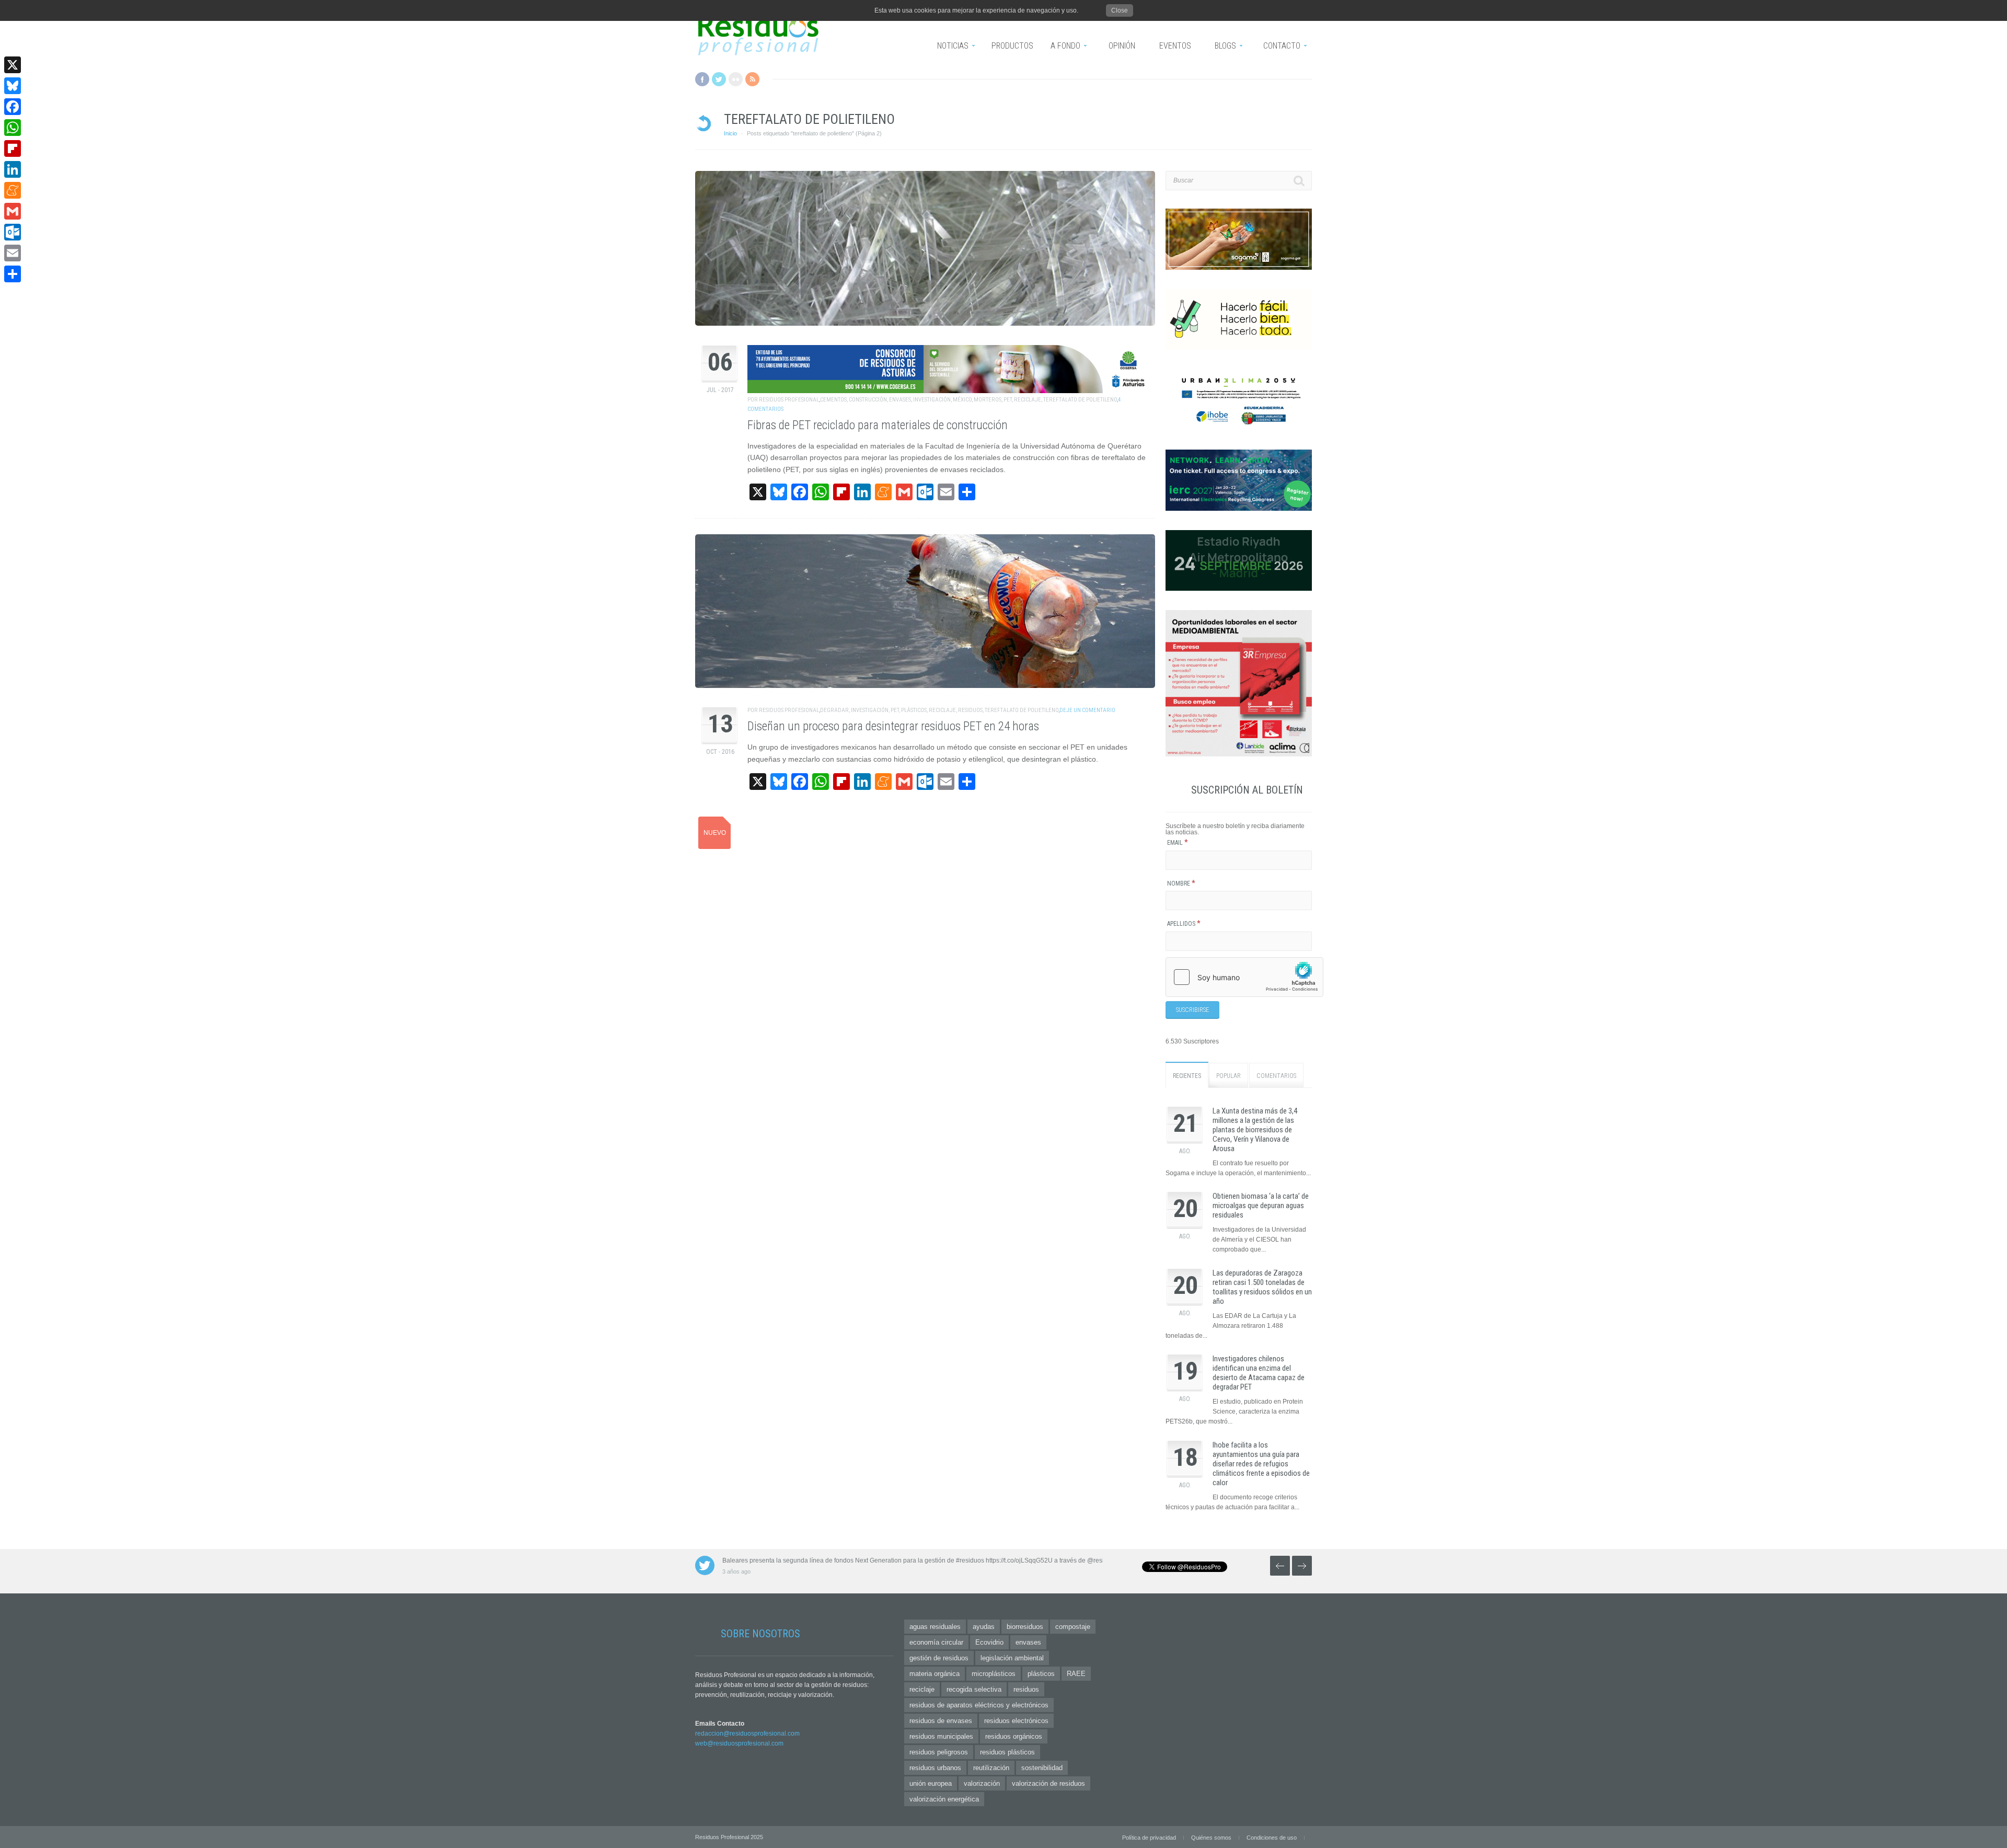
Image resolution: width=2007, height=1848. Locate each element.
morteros (988, 400)
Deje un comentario (1087, 710)
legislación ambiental (1012, 1658)
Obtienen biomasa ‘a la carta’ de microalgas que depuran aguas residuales (1261, 1206)
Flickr (736, 79)
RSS (752, 79)
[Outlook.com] (13, 232)
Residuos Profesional (789, 400)
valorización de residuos (1048, 1783)
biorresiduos (1025, 1627)
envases (900, 400)
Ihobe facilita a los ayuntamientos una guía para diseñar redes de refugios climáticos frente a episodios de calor (1261, 1464)
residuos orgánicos (1014, 1736)
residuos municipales (941, 1736)
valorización (982, 1783)
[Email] (13, 253)
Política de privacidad (1149, 1838)
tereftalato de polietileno (1080, 400)
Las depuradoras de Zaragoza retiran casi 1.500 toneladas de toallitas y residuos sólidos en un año (1262, 1287)
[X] (13, 65)
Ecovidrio (989, 1642)
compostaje (1073, 1627)
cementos (833, 400)
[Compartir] (13, 274)
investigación (932, 400)
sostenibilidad (1042, 1768)
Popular (1229, 1076)
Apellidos (1184, 924)
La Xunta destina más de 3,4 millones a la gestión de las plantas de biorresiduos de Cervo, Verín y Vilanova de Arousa (1255, 1130)
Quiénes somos (1211, 1838)
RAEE (1076, 1674)
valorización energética (944, 1799)
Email (1178, 843)
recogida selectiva (974, 1689)
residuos (970, 710)
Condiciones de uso (1272, 1838)
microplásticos (994, 1674)
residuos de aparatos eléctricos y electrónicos (979, 1705)
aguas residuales (935, 1627)
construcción (868, 400)
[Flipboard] (13, 148)
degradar (834, 710)
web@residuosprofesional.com (739, 1743)
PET (1008, 400)
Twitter (719, 79)
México (962, 400)
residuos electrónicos (1016, 1721)
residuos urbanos (935, 1768)
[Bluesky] (13, 86)
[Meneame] (13, 190)
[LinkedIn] (13, 169)
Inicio (730, 133)
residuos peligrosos (939, 1752)
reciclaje (1028, 400)
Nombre (1181, 883)
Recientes (1187, 1076)
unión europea (931, 1783)
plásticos (914, 710)
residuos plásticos (1007, 1752)
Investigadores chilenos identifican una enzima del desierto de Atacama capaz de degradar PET (1259, 1373)
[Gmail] (13, 211)
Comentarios (1276, 1076)
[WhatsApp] (13, 128)
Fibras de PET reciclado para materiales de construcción (878, 425)
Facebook (702, 79)
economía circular (936, 1642)
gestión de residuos (939, 1658)
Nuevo (715, 833)
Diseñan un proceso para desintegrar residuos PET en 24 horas (893, 726)
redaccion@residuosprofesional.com (747, 1734)
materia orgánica (935, 1674)
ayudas (984, 1627)
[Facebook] (13, 107)
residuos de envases (941, 1721)
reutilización (991, 1768)
